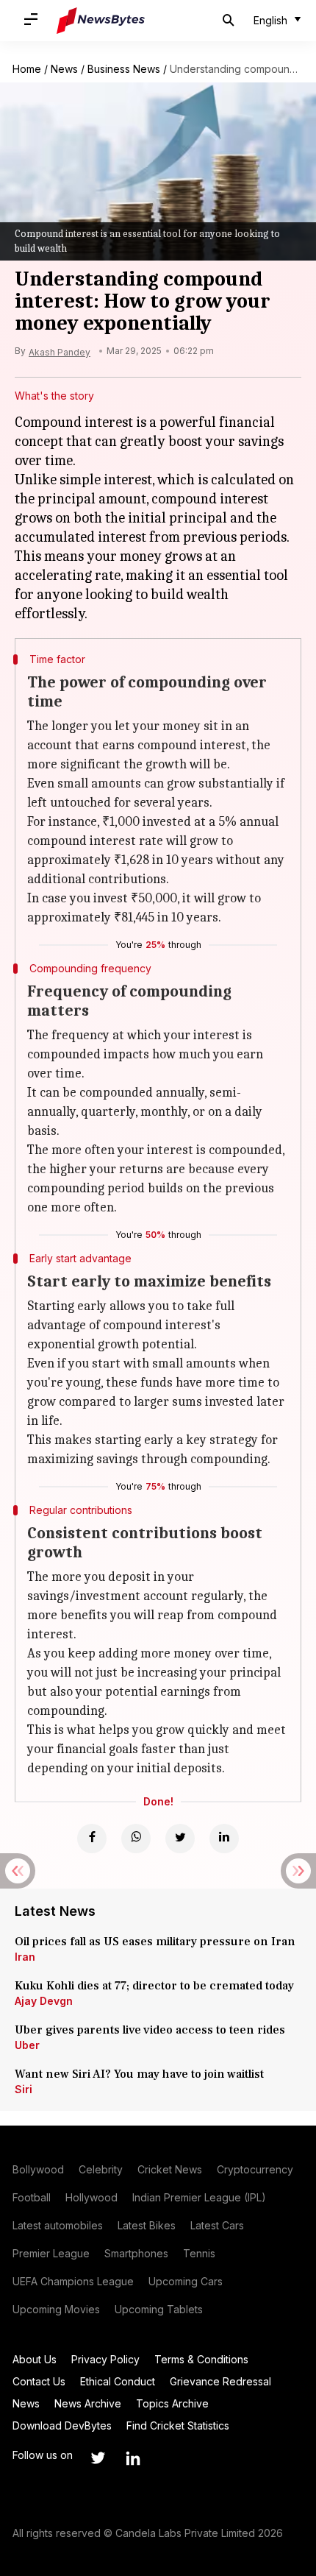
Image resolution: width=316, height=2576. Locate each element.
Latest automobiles (58, 2225)
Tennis (199, 2253)
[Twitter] (180, 1839)
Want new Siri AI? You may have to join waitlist (139, 2074)
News (64, 69)
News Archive (88, 2403)
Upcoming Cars (186, 2281)
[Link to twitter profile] (98, 2458)
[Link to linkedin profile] (133, 2458)
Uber (27, 2045)
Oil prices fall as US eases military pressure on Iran (155, 1942)
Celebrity (101, 2169)
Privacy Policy (105, 2359)
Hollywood (91, 2197)
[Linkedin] (224, 1839)
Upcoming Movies (56, 2309)
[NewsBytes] (101, 21)
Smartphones (136, 2253)
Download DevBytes (62, 2425)
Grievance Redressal (220, 2381)
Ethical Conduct (118, 2381)
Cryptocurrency (255, 2169)
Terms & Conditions (201, 2359)
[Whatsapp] (136, 1839)
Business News (124, 69)
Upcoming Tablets (159, 2309)
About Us (35, 2359)
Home (27, 69)
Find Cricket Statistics (178, 2425)
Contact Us (39, 2381)
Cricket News (170, 2169)
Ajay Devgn (44, 2001)
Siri (24, 2089)
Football (32, 2197)
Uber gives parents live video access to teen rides (150, 2030)
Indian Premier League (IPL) (199, 2197)
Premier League (51, 2253)
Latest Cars (217, 2225)
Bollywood (38, 2169)
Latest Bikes (147, 2225)
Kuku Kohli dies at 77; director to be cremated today (154, 1986)
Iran (25, 1957)
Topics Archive (172, 2403)
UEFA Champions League (73, 2281)
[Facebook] (92, 1839)
